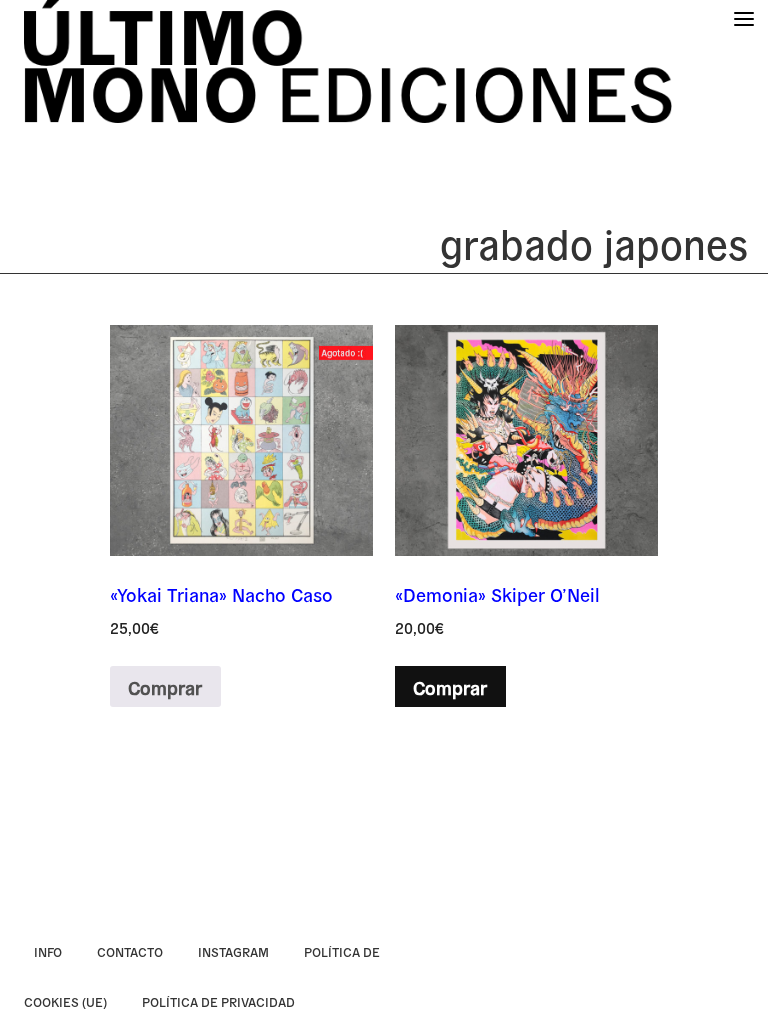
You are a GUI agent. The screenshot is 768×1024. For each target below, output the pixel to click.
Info (48, 951)
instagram (233, 951)
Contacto (130, 951)
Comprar (165, 687)
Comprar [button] (450, 687)
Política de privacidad (218, 1001)
